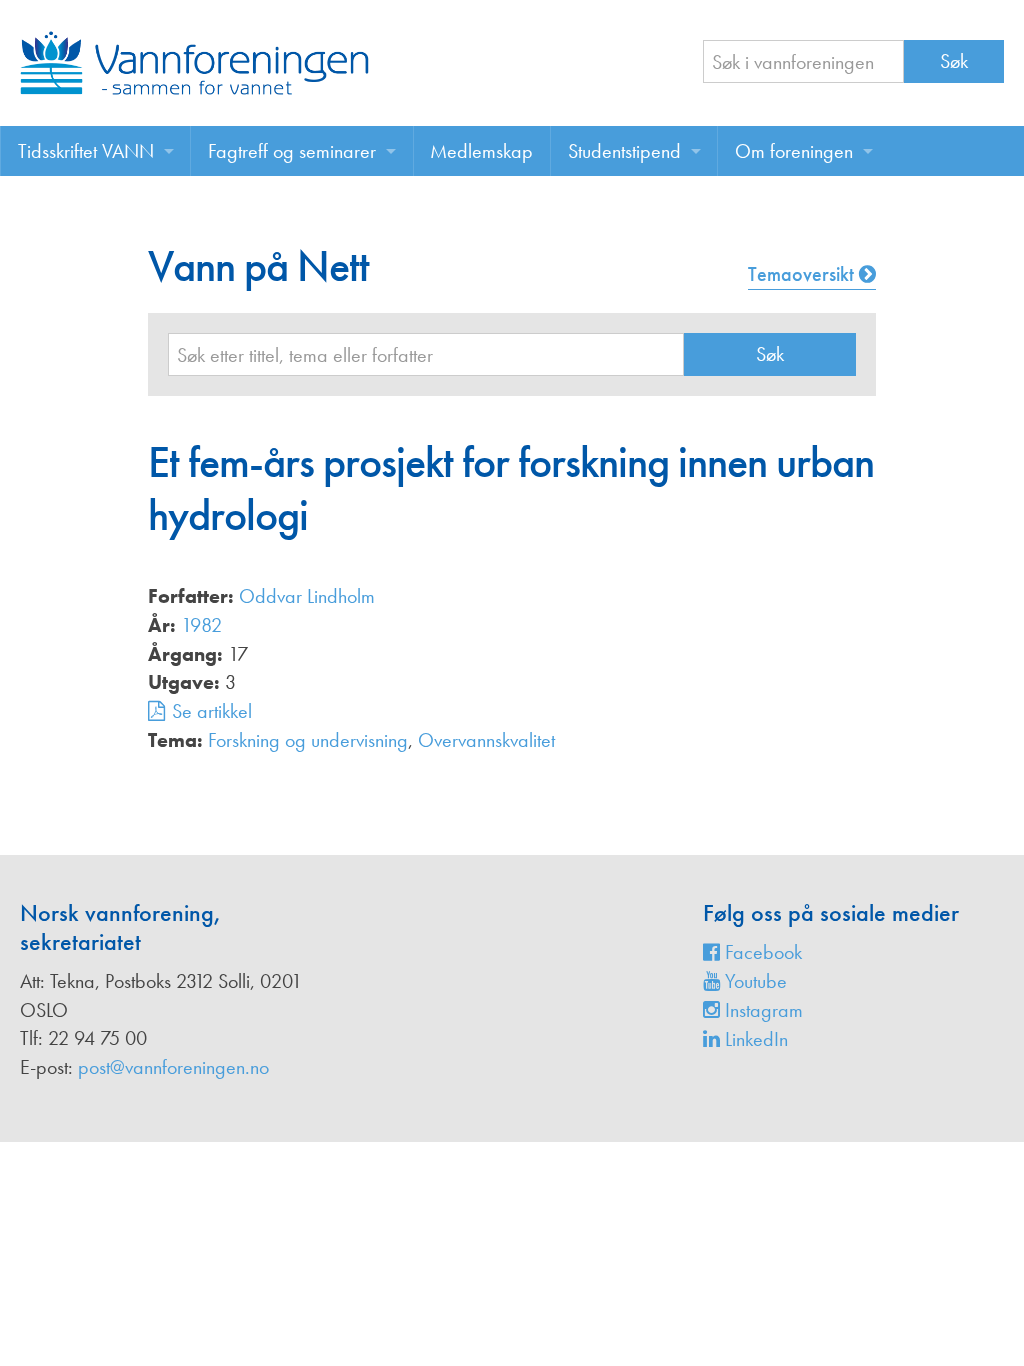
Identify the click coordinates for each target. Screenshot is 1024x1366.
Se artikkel (212, 711)
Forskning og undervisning (308, 740)
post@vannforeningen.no (173, 1067)
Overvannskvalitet (486, 740)
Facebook (761, 952)
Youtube (753, 981)
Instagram (761, 1010)
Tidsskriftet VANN (86, 151)
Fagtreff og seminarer (292, 151)
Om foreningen (794, 151)
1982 (201, 625)
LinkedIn (754, 1039)
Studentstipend (624, 151)
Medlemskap (481, 151)
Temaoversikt (803, 274)
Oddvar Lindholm (307, 596)
